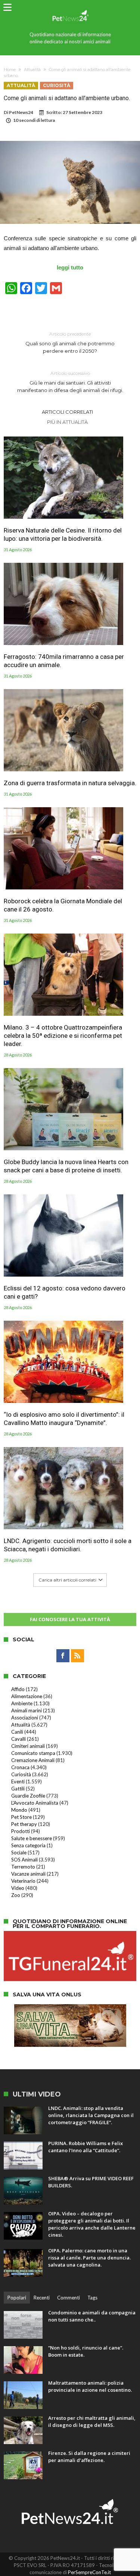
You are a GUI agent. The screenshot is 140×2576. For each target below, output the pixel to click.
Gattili (18, 1789)
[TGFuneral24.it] (70, 1935)
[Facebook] (63, 1656)
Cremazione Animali (33, 1760)
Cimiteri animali (28, 1746)
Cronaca (20, 1767)
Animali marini (27, 1710)
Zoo (16, 1895)
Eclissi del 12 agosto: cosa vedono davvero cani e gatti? (65, 1292)
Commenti (69, 2298)
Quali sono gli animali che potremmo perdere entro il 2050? (70, 343)
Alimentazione (27, 1696)
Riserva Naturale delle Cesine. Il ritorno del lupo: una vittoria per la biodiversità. (63, 534)
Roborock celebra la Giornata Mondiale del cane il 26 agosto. (63, 905)
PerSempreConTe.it (89, 2572)
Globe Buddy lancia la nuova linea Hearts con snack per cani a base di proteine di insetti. (66, 1166)
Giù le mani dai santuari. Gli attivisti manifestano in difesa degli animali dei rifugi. (70, 382)
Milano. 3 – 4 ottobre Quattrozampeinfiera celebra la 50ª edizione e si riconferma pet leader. (63, 1036)
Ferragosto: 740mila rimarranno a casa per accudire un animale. (64, 661)
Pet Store (21, 1817)
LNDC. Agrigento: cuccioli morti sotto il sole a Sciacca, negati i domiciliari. (68, 1545)
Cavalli (18, 1739)
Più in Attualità (67, 422)
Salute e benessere (32, 1838)
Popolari (17, 2298)
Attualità (32, 70)
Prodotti (21, 1831)
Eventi (18, 1781)
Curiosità (57, 85)
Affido (18, 1689)
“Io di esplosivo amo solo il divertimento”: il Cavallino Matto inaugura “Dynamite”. (64, 1419)
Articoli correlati (67, 412)
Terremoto (23, 1867)
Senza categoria (28, 1845)
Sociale (19, 1852)
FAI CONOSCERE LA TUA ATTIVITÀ (70, 1619)
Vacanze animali (28, 1874)
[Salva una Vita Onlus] (70, 2008)
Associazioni (25, 1718)
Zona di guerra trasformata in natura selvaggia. (70, 783)
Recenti (42, 2298)
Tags (92, 2298)
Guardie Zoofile (28, 1796)
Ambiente (22, 1703)
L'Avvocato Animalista (35, 1803)
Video (18, 1888)
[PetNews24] (70, 8)
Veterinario (23, 1881)
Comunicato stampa (33, 1753)
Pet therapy (24, 1824)
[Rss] (77, 1656)
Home (10, 70)
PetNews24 (21, 112)
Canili (17, 1732)
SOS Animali (24, 1860)
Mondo (19, 1810)
